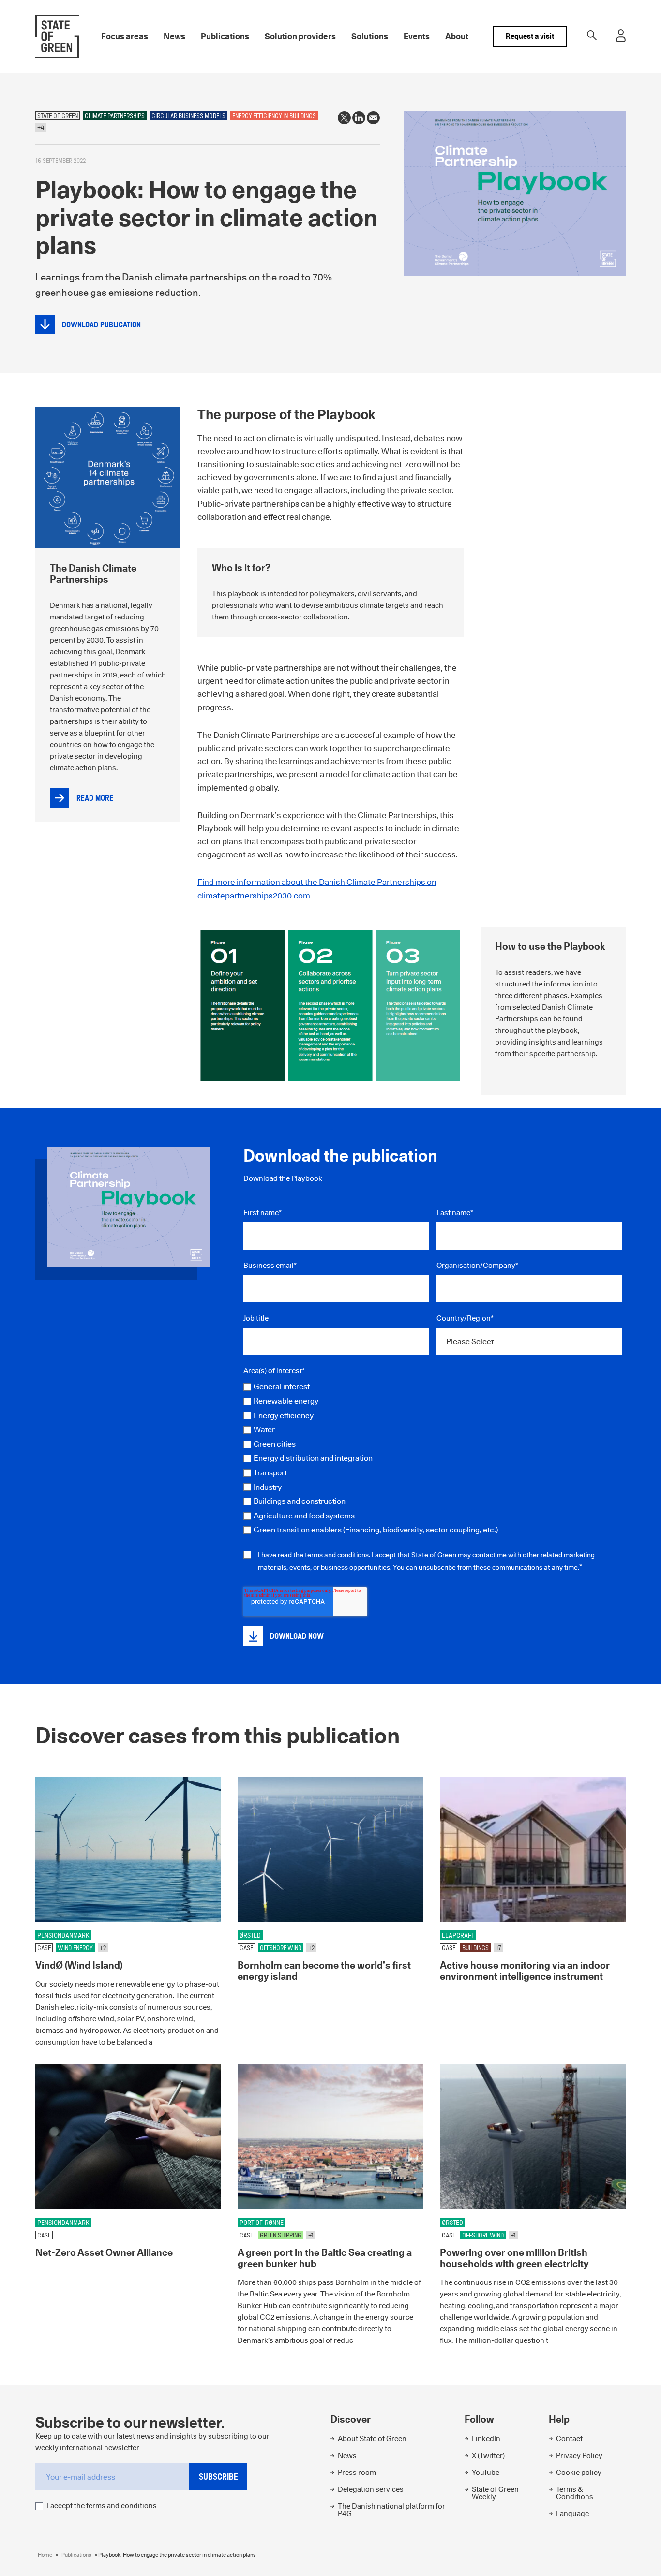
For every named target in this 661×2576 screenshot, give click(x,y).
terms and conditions (337, 1555)
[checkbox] (433, 1458)
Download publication (101, 325)
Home (45, 2555)
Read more (95, 798)
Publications (76, 2555)
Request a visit (530, 36)
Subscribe (218, 2477)
